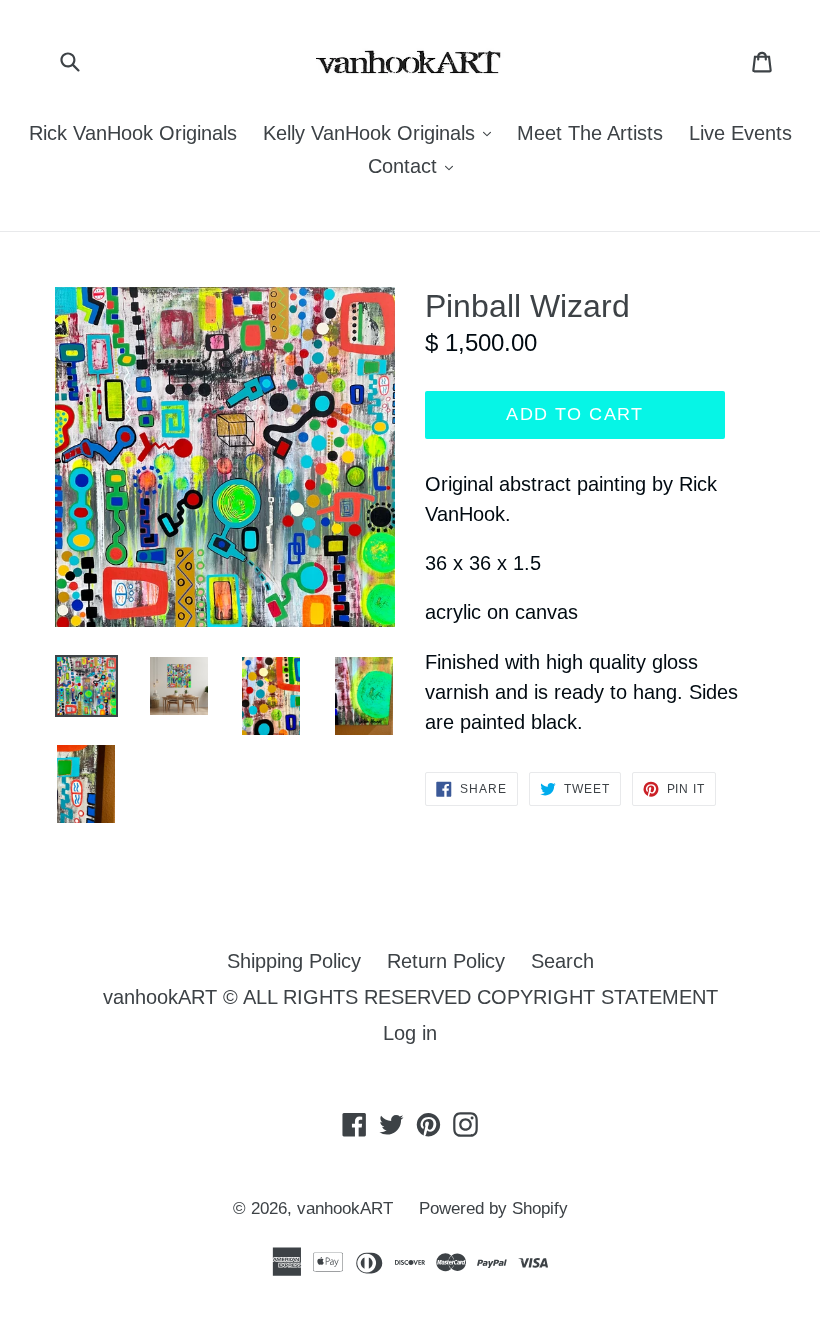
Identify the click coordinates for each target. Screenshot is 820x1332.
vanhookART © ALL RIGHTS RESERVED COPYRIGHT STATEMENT (410, 997)
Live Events (740, 133)
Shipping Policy (294, 961)
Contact (415, 165)
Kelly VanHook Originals (382, 132)
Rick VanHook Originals (133, 133)
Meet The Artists (590, 133)
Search (562, 961)
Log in (410, 1033)
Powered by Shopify (493, 1208)
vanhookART (345, 1208)
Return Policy (446, 961)
